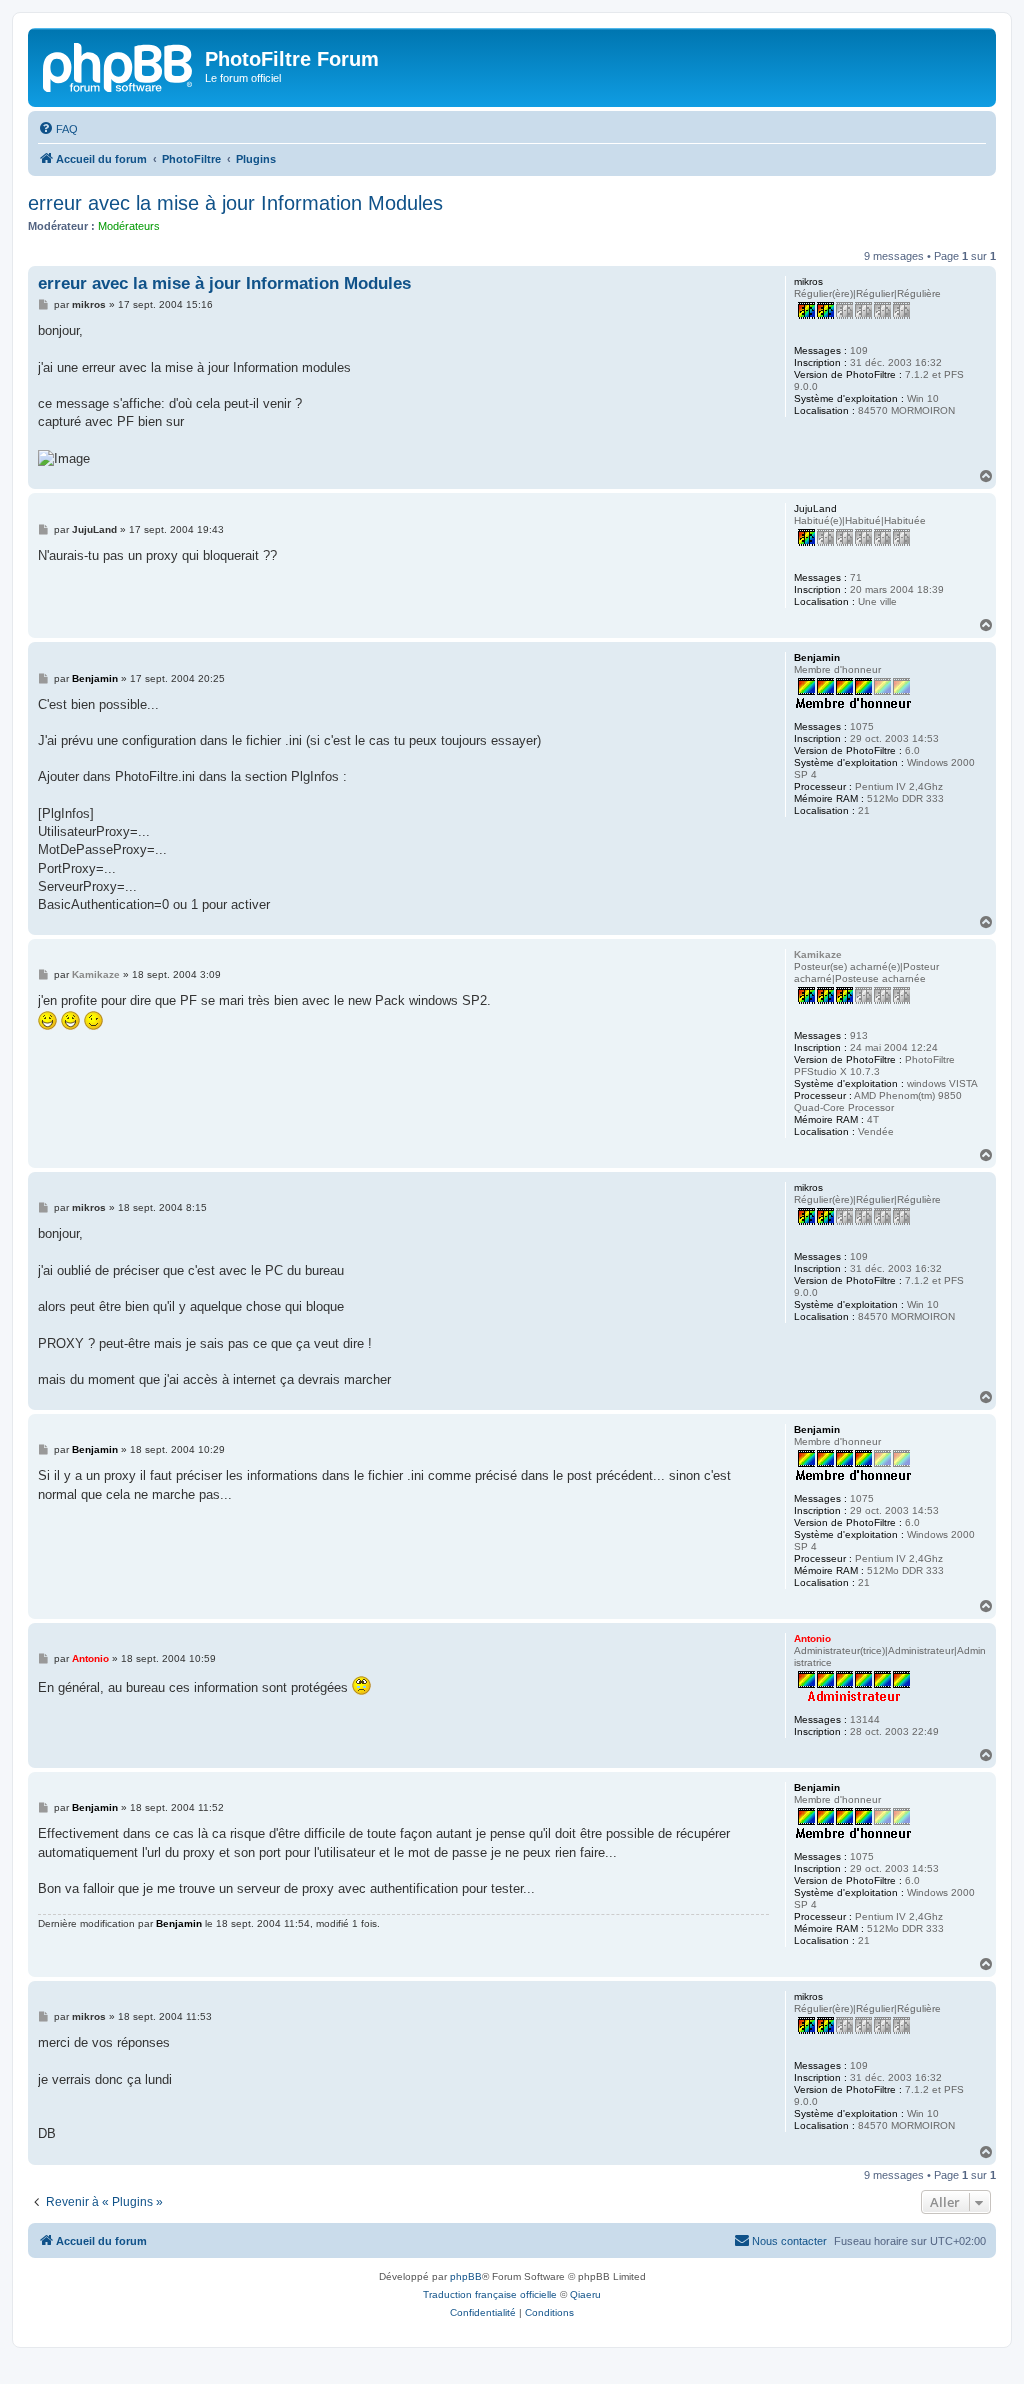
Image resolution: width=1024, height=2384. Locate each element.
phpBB (466, 2276)
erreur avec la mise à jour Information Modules (235, 203)
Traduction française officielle (490, 2294)
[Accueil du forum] (119, 65)
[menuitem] (58, 129)
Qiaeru (585, 2294)
